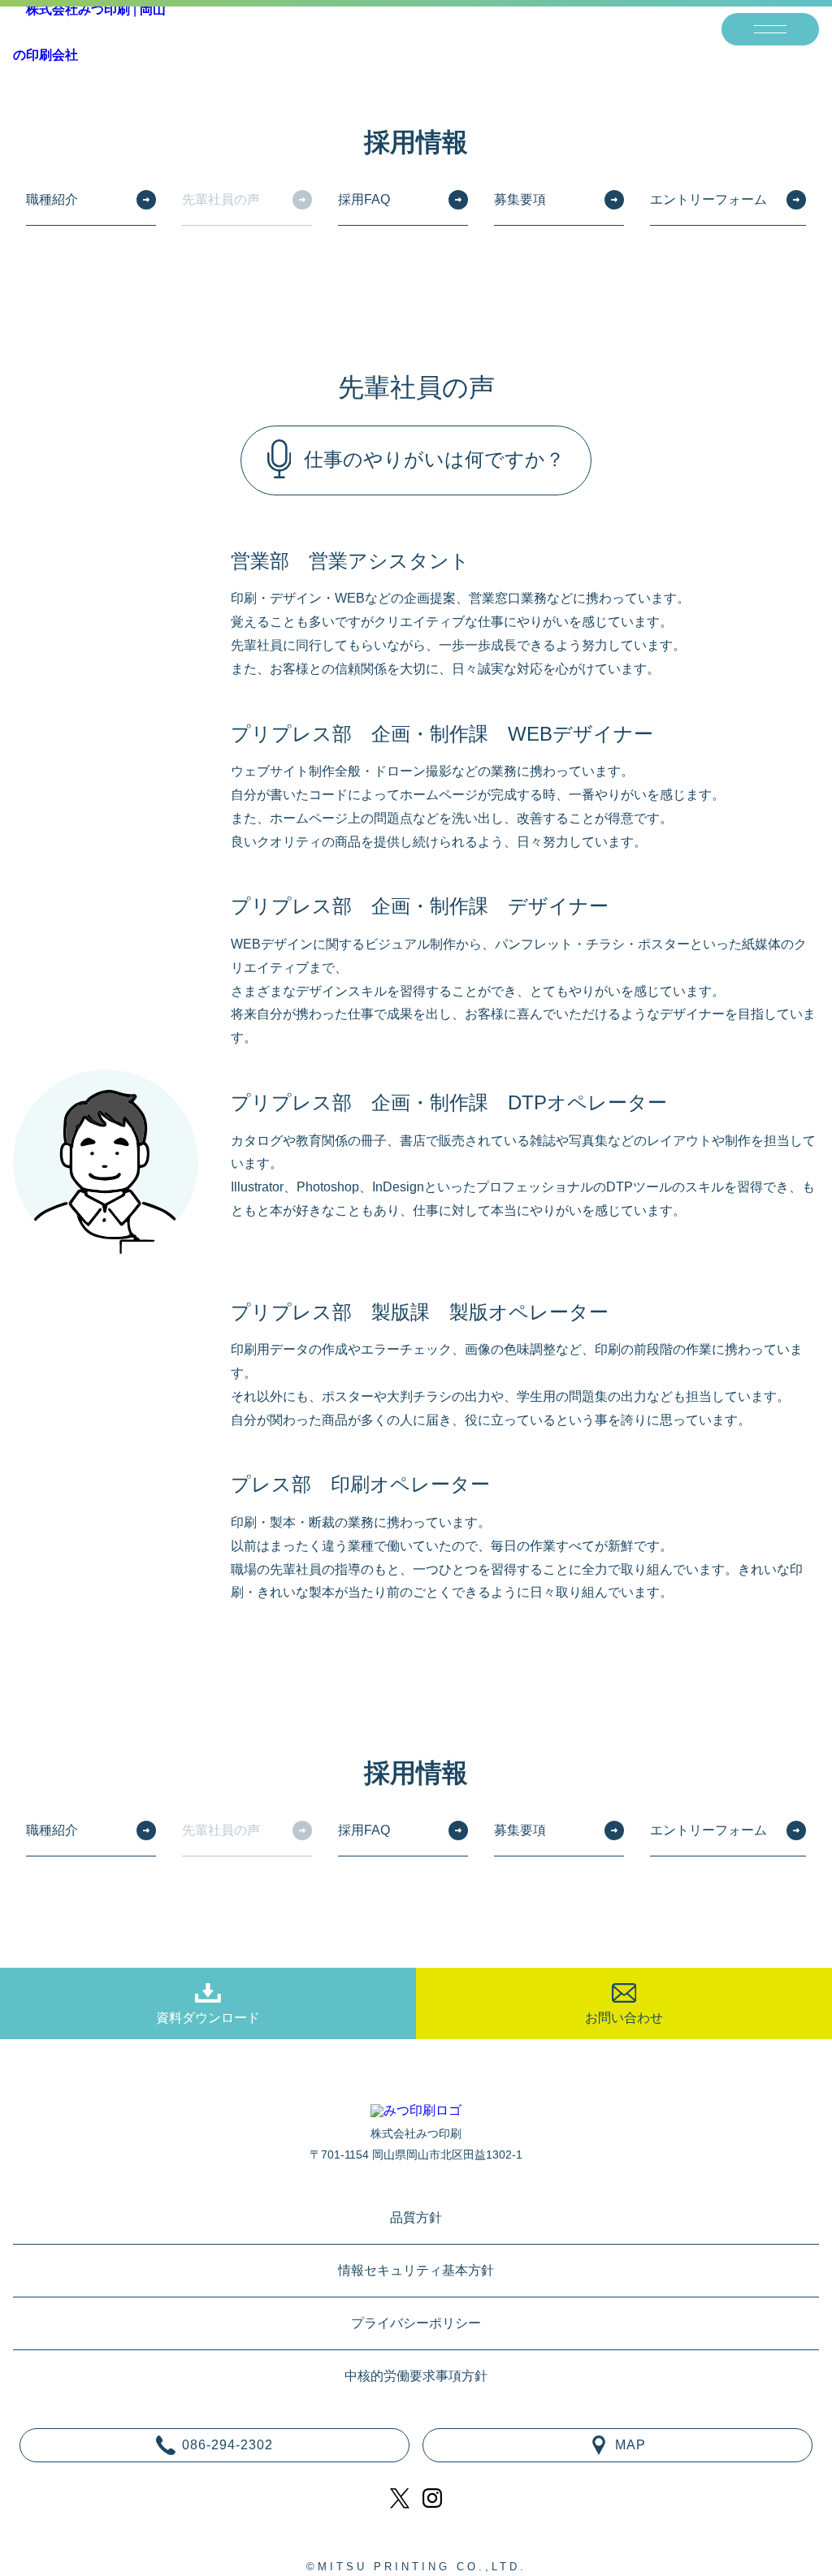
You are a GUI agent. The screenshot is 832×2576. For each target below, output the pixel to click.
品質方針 (416, 2218)
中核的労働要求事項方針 (416, 2376)
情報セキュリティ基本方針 (416, 2271)
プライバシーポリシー (416, 2323)
